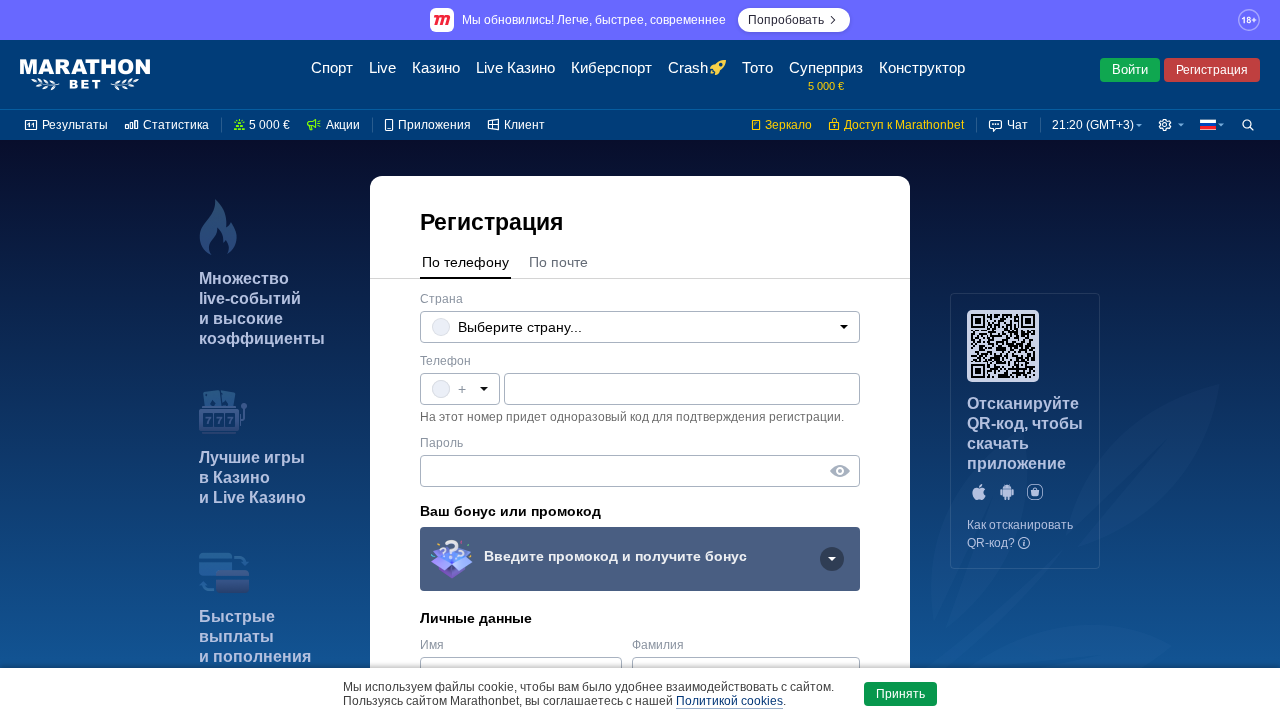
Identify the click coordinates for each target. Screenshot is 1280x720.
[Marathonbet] (85, 75)
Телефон (445, 361)
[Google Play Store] (1007, 492)
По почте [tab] (558, 262)
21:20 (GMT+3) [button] (1093, 125)
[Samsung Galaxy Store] (1035, 492)
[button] (1171, 125)
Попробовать (786, 20)
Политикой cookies (729, 701)
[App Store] (979, 492)
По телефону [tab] (465, 262)
